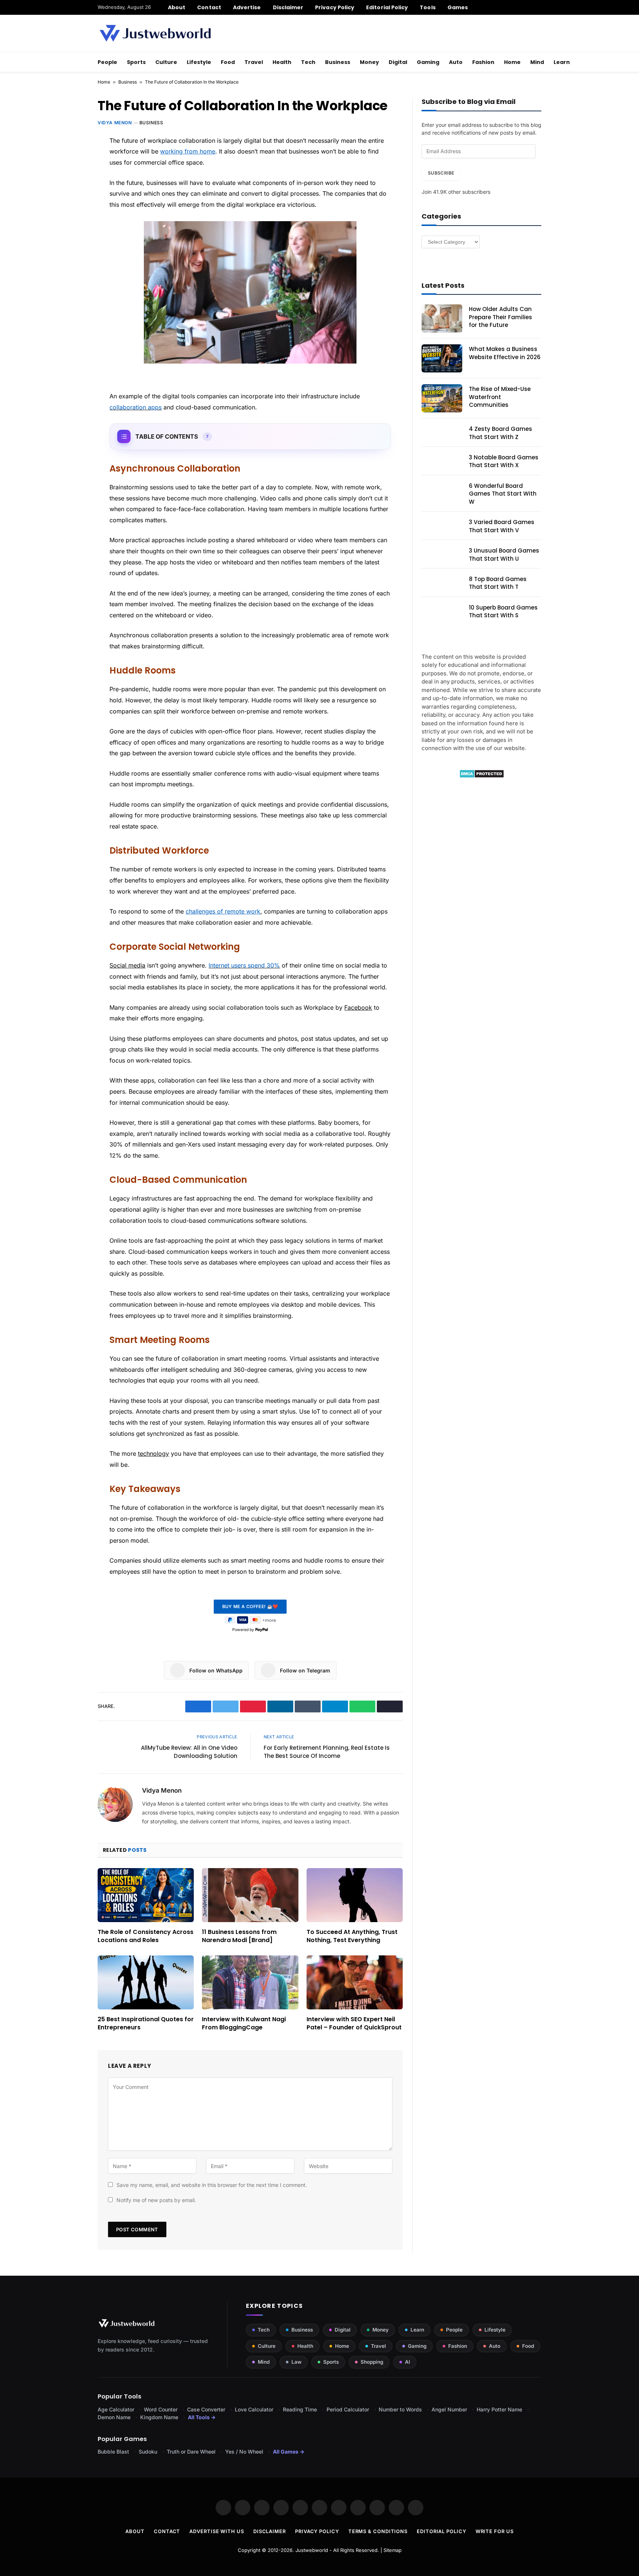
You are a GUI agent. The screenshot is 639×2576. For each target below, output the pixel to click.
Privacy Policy (335, 7)
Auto (456, 62)
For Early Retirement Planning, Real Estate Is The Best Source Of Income (327, 1752)
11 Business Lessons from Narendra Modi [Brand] (239, 1936)
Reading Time (300, 2409)
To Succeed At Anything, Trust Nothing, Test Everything (352, 1936)
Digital (398, 62)
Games (458, 7)
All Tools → (202, 2417)
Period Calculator (348, 2409)
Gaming (428, 62)
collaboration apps (136, 407)
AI (408, 2362)
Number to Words (400, 2409)
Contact (209, 7)
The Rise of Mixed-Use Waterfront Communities (500, 397)
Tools (427, 7)
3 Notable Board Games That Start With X (504, 461)
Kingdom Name (159, 2417)
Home (512, 62)
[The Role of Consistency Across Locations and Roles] (146, 1895)
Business (338, 62)
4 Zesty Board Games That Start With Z (501, 433)
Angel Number (449, 2409)
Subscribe (441, 173)
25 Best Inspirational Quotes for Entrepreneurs (146, 2023)
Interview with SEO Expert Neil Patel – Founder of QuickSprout (354, 2023)
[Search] (539, 7)
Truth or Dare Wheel (191, 2452)
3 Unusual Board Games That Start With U (504, 554)
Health (282, 62)
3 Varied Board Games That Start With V (502, 526)
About (177, 7)
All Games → (289, 2452)
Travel (254, 62)
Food (228, 62)
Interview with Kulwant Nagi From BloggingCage (244, 2023)
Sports (136, 62)
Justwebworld (312, 2550)
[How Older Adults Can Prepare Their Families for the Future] (442, 318)
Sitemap (393, 2550)
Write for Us (495, 2531)
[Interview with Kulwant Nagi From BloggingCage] (250, 1982)
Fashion (483, 62)
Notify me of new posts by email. (156, 2200)
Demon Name (114, 2417)
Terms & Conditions (378, 2531)
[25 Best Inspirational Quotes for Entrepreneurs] (146, 1982)
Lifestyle (199, 62)
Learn (562, 62)
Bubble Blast (113, 2452)
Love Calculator (254, 2409)
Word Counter (161, 2409)
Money (369, 62)
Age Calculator (116, 2409)
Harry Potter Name (499, 2409)
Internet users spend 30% (244, 965)
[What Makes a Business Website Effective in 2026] (442, 358)
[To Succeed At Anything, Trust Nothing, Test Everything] (355, 1895)
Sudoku (148, 2452)
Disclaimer (288, 7)
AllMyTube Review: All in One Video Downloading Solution (189, 1752)
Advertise (247, 7)
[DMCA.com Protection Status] (482, 776)
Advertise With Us (217, 2531)
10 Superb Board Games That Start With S (503, 611)
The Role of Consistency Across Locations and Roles (146, 1936)
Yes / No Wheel (244, 2452)
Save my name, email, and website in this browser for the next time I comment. (212, 2185)
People (107, 62)
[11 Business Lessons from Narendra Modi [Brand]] (250, 1895)
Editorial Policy (387, 7)
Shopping (372, 2362)
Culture (166, 62)
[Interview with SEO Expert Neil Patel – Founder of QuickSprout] (355, 1982)
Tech (308, 62)
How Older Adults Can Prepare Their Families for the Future (501, 317)
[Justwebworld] (155, 33)
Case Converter (206, 2409)
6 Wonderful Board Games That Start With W (503, 494)
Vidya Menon (115, 123)
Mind (537, 62)
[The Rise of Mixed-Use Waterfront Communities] (442, 398)
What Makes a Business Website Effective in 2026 (505, 353)
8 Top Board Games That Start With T (498, 583)
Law (296, 2362)
